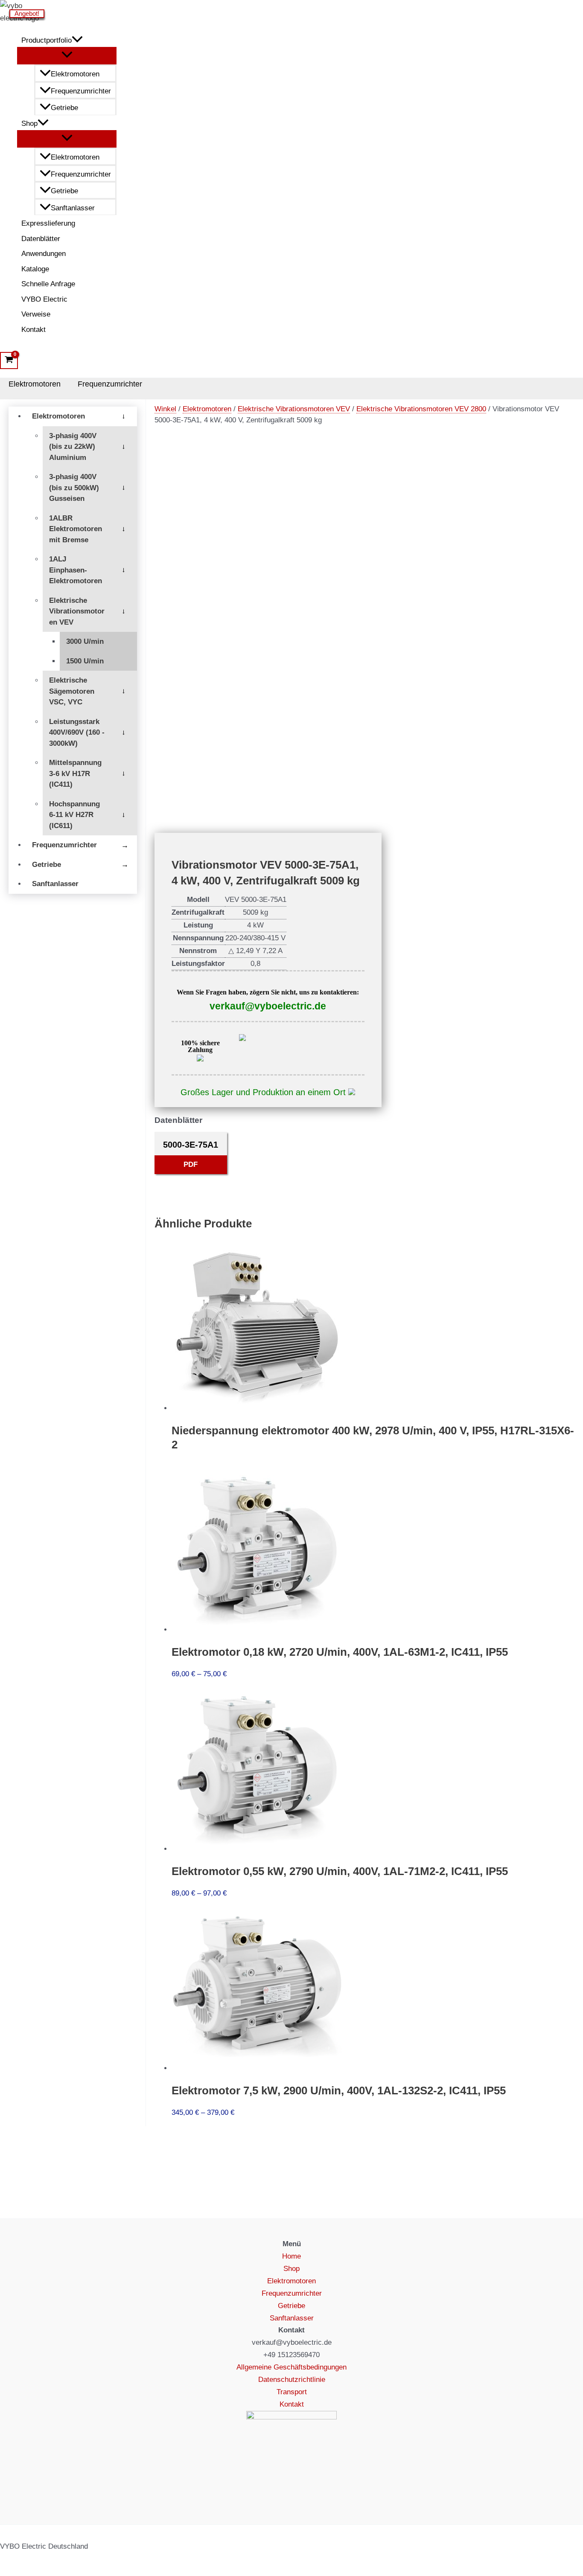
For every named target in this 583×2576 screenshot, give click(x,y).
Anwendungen (44, 254)
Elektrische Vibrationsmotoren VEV (77, 611)
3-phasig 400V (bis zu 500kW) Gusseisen (74, 488)
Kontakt (34, 330)
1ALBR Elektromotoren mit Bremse (76, 529)
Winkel (165, 409)
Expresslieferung (48, 223)
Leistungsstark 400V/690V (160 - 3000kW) (77, 733)
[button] (77, 41)
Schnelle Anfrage (48, 284)
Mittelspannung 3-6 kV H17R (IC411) (75, 773)
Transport (292, 2392)
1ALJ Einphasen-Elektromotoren (76, 570)
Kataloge (35, 269)
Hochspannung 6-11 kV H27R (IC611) (74, 815)
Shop (29, 124)
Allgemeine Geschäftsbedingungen (291, 2367)
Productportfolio (47, 40)
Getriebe (64, 108)
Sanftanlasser (73, 208)
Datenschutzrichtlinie (292, 2380)
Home (291, 2256)
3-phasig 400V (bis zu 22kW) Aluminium (73, 447)
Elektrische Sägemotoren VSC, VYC (72, 691)
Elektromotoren (75, 74)
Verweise (36, 314)
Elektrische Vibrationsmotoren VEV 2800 (421, 409)
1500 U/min (85, 661)
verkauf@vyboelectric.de (268, 1006)
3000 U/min (85, 641)
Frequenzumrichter (81, 91)
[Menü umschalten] (67, 55)
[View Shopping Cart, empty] (9, 361)
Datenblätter (41, 239)
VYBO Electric (44, 299)
